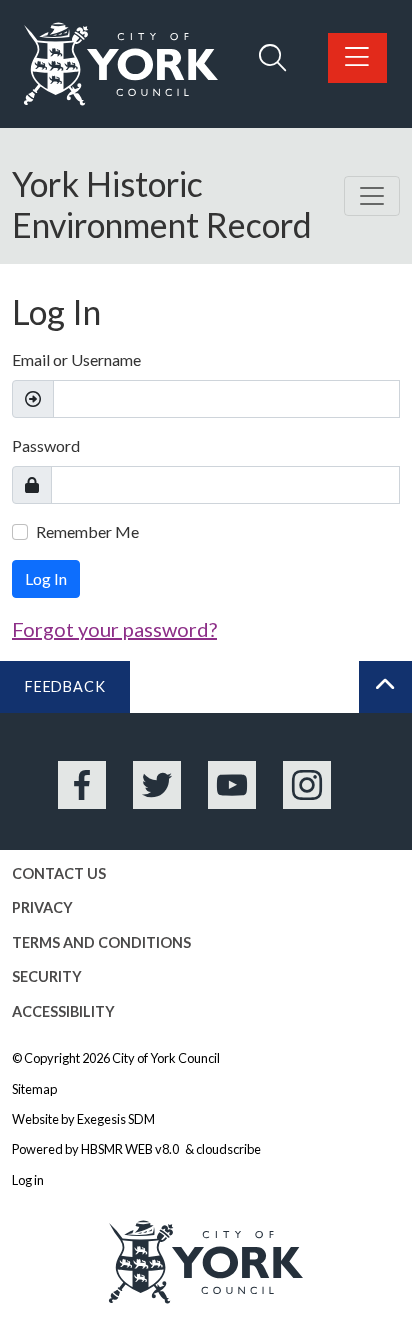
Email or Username (76, 359)
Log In (46, 578)
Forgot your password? (114, 629)
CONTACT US (59, 873)
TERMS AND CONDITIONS (101, 942)
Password (46, 445)
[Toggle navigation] (372, 196)
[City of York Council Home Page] (121, 64)
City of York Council (166, 1058)
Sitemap (34, 1089)
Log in (28, 1180)
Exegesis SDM (116, 1119)
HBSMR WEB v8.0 (131, 1149)
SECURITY (47, 976)
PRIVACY (42, 907)
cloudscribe (228, 1149)
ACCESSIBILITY (63, 1011)
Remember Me (87, 531)
